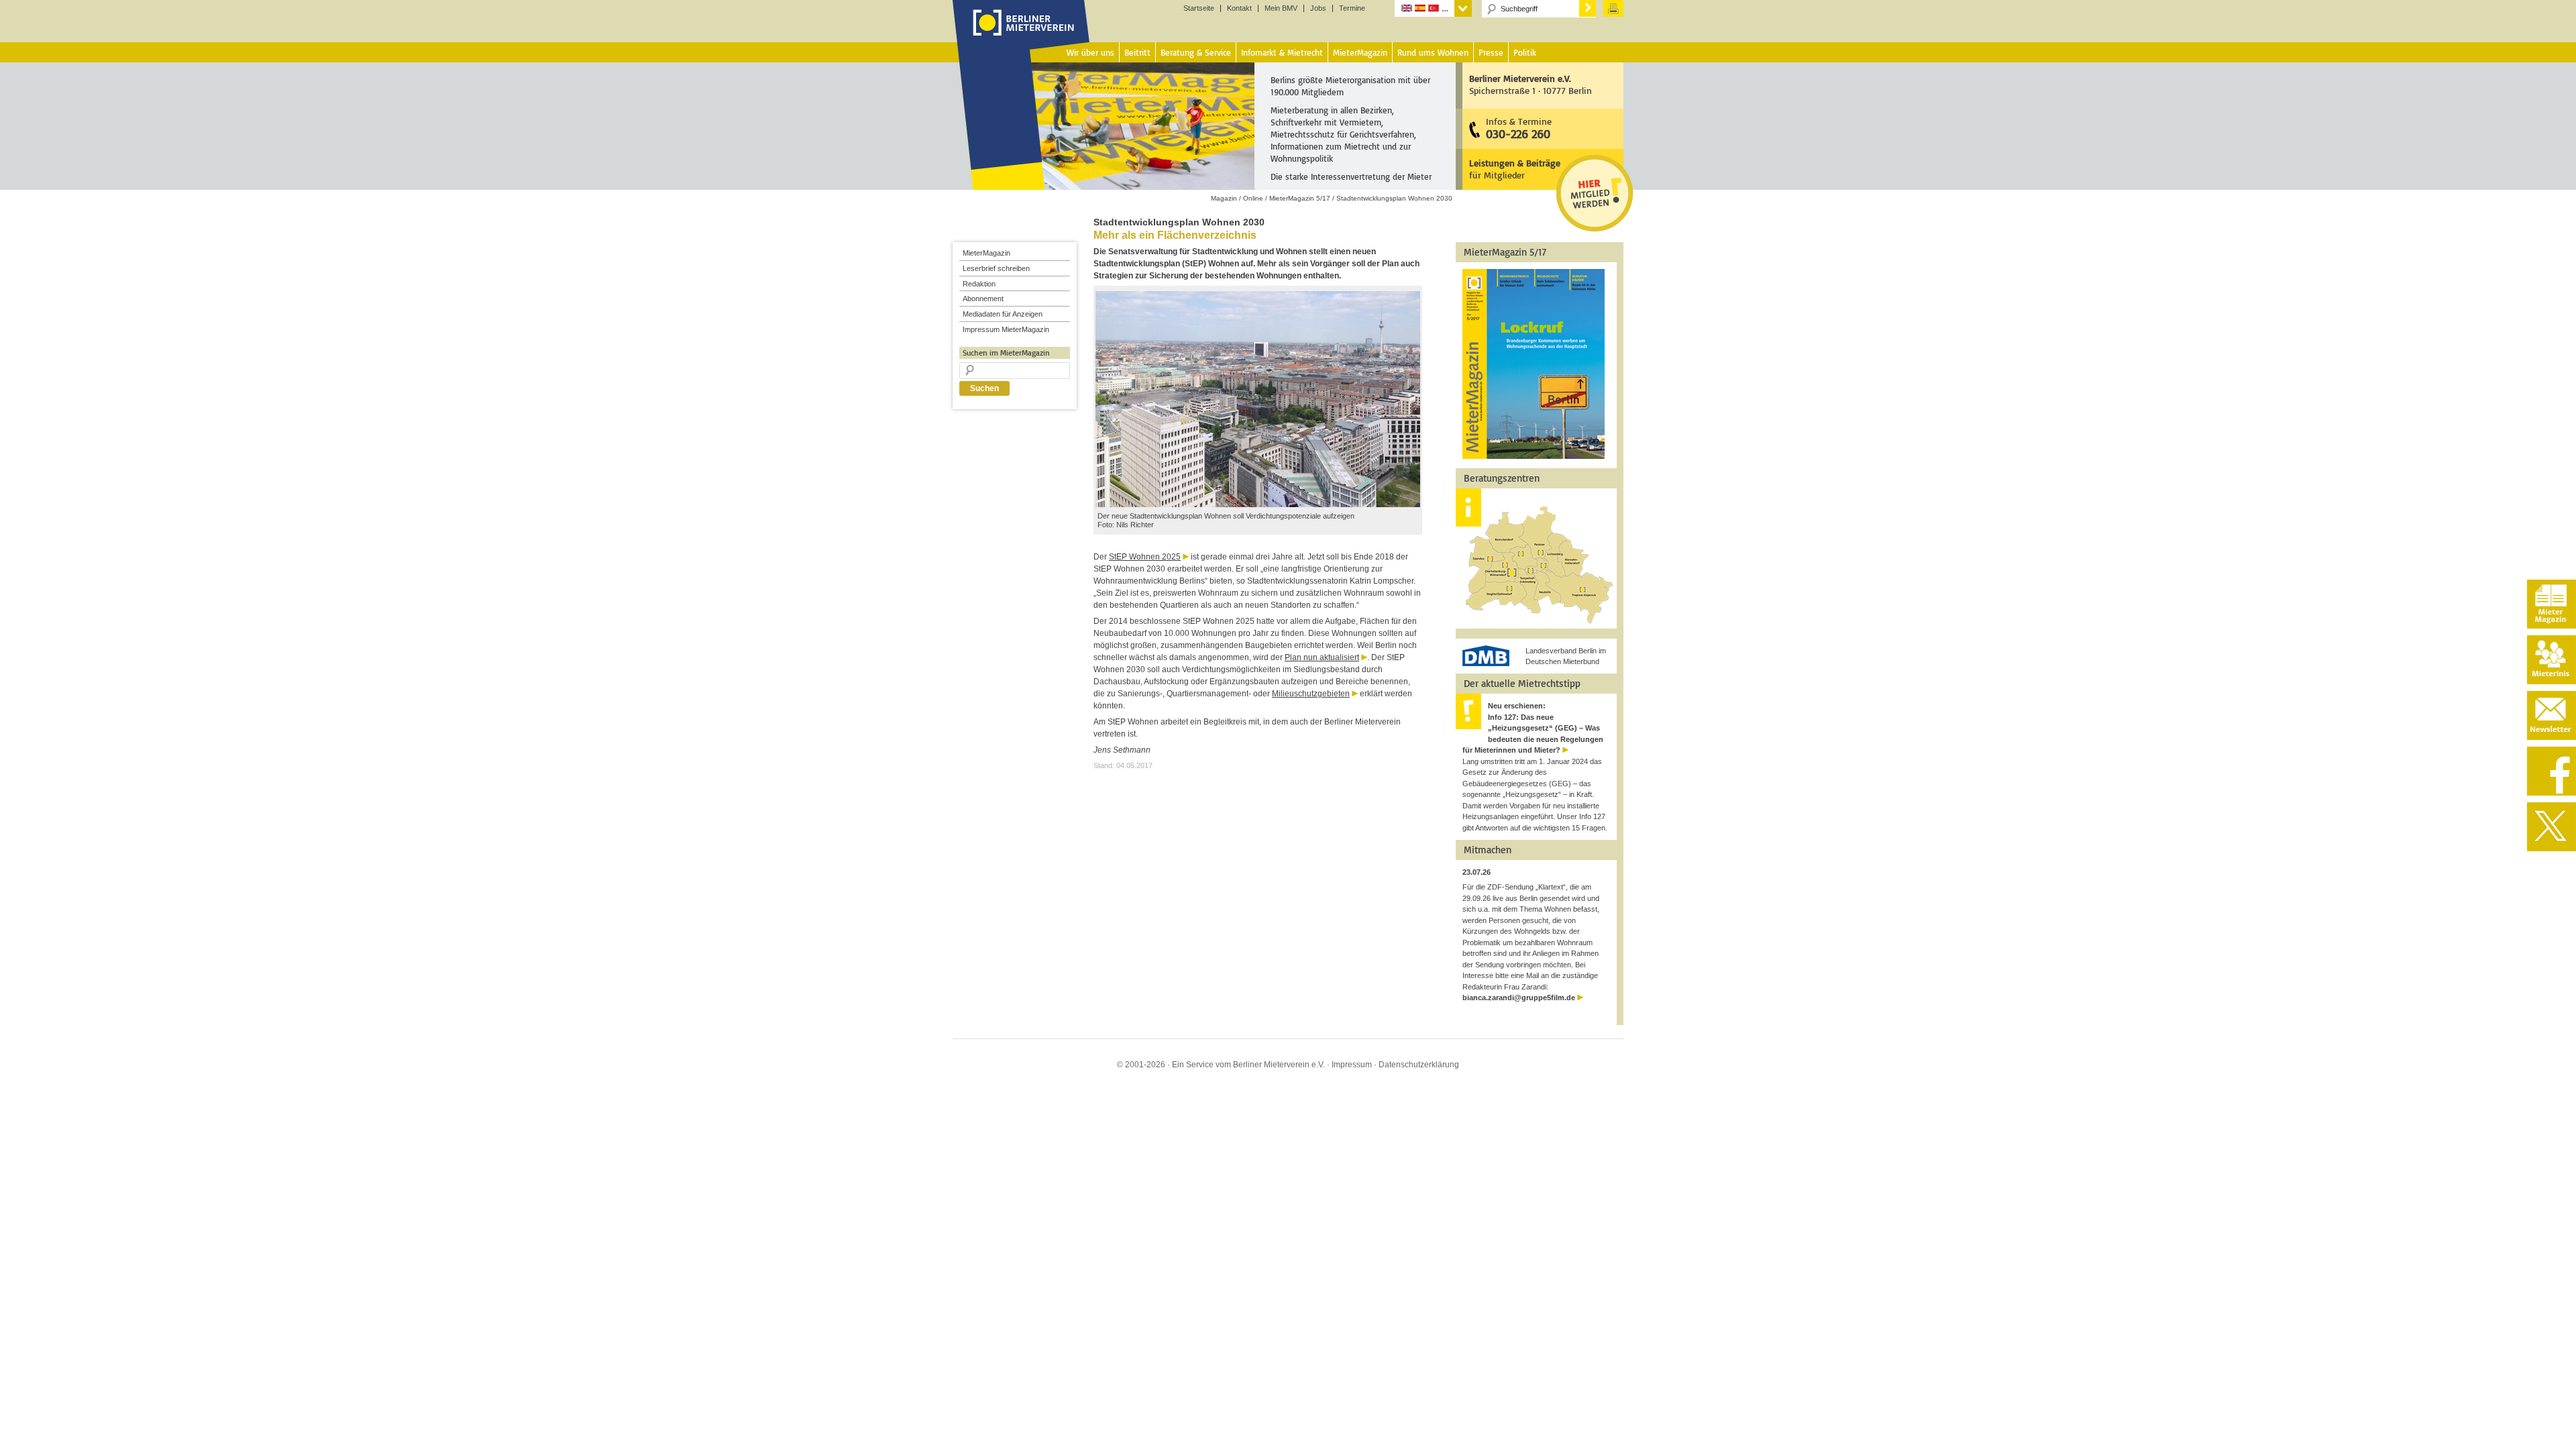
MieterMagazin (986, 253)
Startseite (1199, 8)
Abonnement (983, 299)
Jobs (1318, 8)
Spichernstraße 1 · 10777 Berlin (1531, 84)
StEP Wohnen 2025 (1145, 557)
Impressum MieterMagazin (1006, 329)
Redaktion (979, 284)
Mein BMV (1281, 8)
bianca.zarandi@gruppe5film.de (1519, 998)
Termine (1352, 8)
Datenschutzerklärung (1419, 1065)
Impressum (1352, 1065)
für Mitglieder (1515, 169)
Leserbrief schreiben (996, 268)
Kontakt (1239, 8)
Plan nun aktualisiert (1322, 657)
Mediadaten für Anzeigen (1003, 314)
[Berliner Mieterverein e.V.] (1021, 36)
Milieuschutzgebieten (1311, 694)
